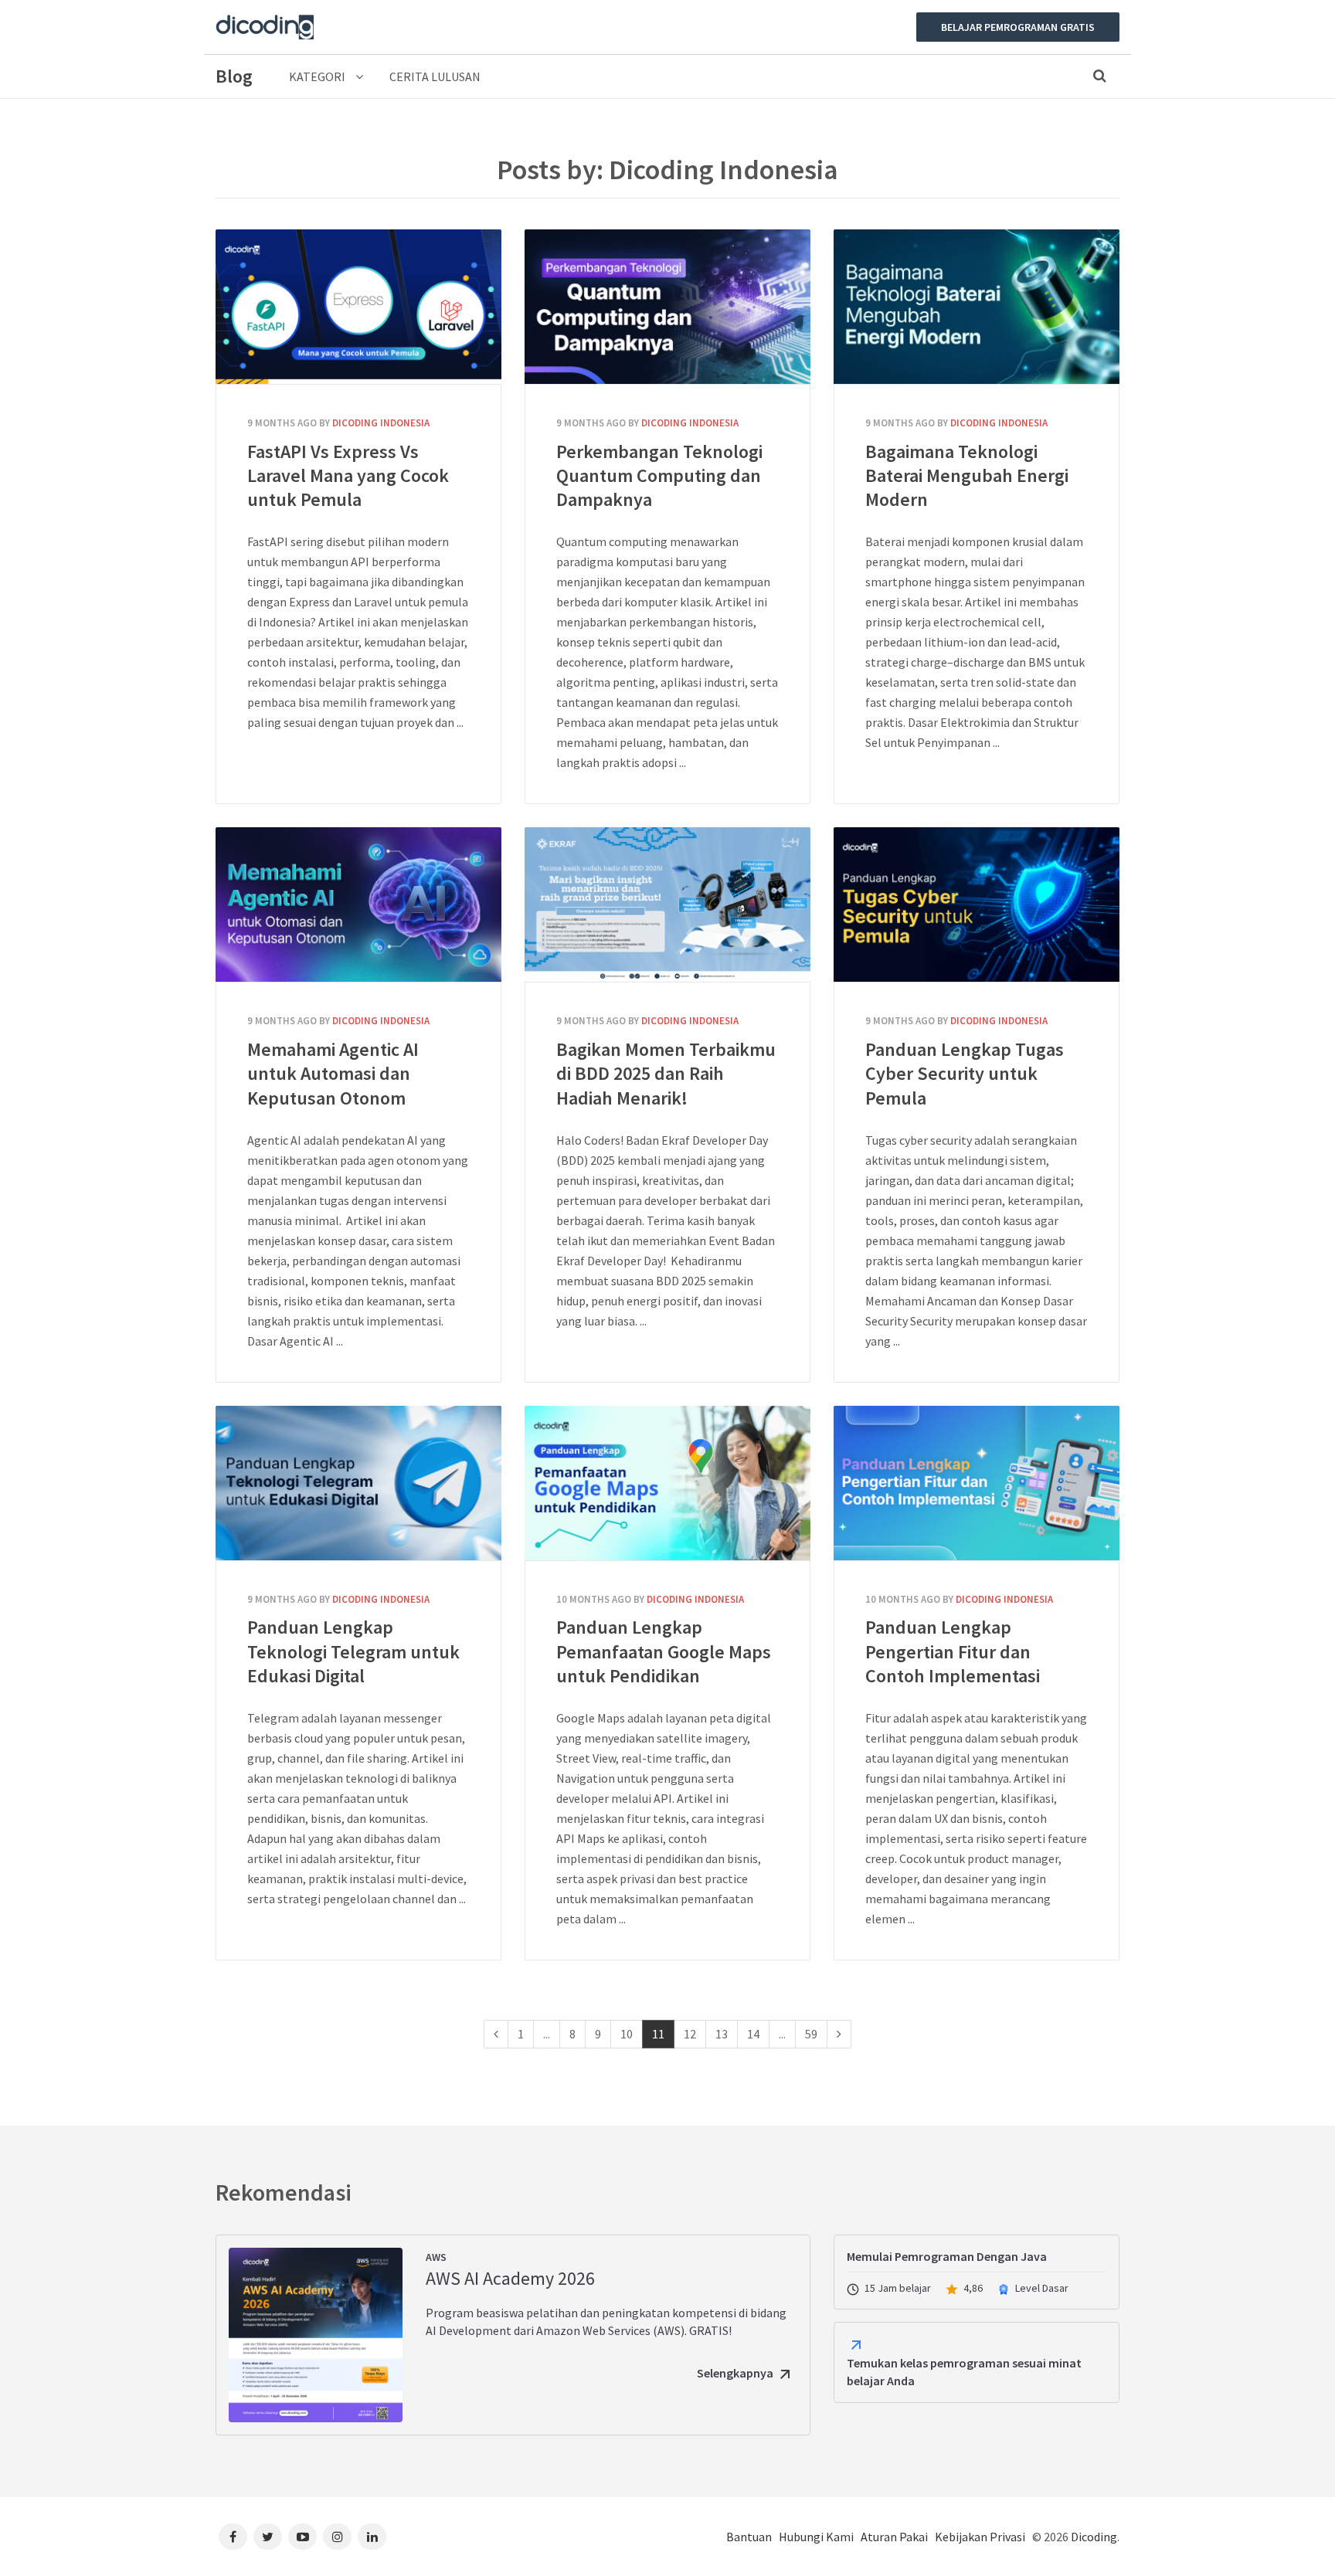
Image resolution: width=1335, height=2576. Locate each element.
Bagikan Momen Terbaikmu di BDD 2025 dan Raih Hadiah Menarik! (667, 904)
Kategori (318, 76)
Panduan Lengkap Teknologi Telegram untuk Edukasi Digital (358, 1483)
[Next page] (839, 2034)
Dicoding (1094, 2537)
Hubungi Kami (816, 2537)
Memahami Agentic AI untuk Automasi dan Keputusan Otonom (358, 904)
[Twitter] (268, 2537)
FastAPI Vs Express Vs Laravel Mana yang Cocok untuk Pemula (358, 307)
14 (753, 2034)
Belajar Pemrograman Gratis (1018, 27)
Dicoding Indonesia (381, 423)
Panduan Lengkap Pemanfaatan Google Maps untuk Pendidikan (667, 1483)
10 (627, 2034)
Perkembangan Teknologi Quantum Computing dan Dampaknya (667, 307)
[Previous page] (496, 2034)
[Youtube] (302, 2537)
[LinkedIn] (372, 2537)
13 (722, 2034)
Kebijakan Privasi (980, 2537)
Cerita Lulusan (435, 76)
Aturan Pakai (894, 2537)
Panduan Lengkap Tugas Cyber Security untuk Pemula (977, 904)
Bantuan (749, 2537)
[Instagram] (337, 2537)
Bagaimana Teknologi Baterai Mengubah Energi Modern (977, 307)
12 (690, 2034)
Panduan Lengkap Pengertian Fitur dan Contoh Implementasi (977, 1483)
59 (811, 2034)
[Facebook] (233, 2537)
